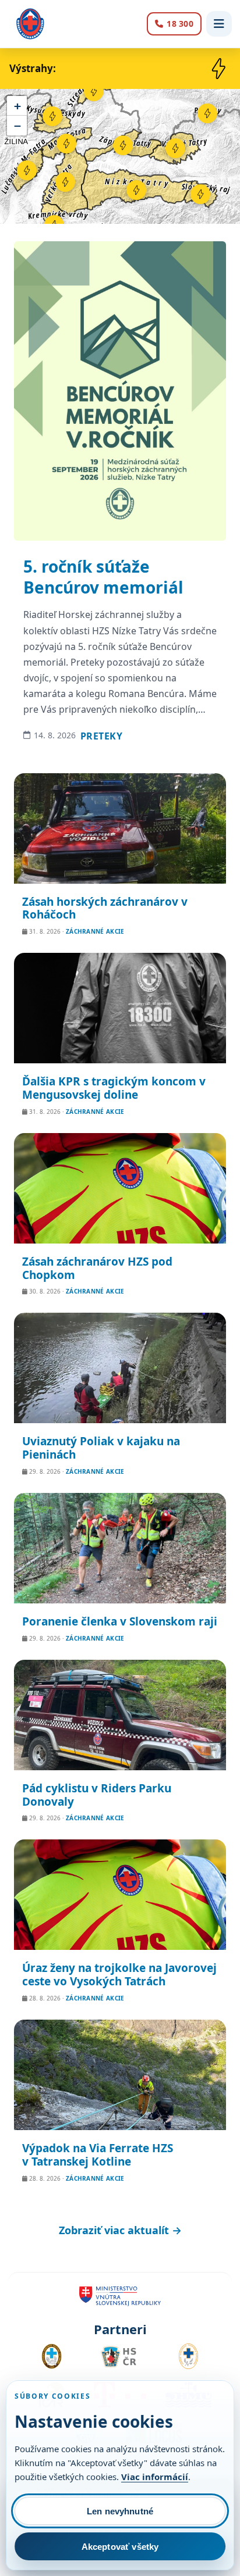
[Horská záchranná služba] (30, 24)
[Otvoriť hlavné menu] (219, 24)
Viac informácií (155, 2477)
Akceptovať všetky (120, 2547)
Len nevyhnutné (120, 2511)
